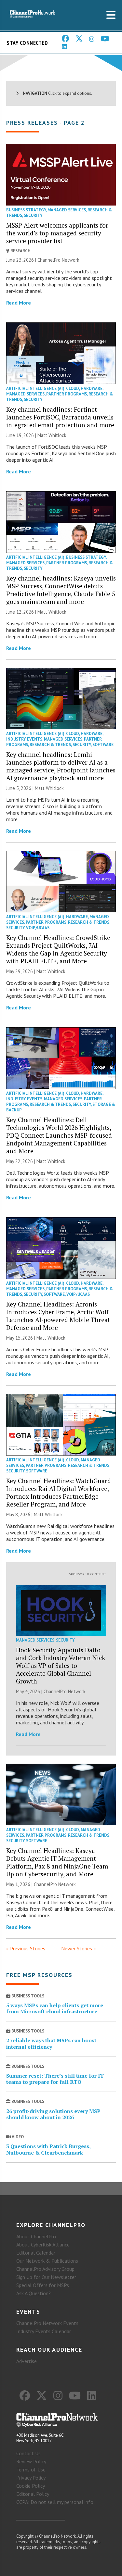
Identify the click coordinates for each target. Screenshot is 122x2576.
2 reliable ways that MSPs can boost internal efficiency (51, 2043)
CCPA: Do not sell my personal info (55, 2502)
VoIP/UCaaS (38, 928)
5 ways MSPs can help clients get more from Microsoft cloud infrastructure (55, 2008)
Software (103, 745)
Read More (19, 303)
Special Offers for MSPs (43, 2285)
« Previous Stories (26, 1948)
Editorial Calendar (36, 2253)
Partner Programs (67, 394)
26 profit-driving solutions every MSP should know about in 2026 (53, 2114)
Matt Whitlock (52, 435)
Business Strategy (26, 210)
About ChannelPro (36, 2236)
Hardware (92, 388)
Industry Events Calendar (44, 2331)
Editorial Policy (33, 2494)
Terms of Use (31, 2470)
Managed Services (67, 210)
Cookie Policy (31, 2486)
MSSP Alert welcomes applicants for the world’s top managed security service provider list (57, 233)
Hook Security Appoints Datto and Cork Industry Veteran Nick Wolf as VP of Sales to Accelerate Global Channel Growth (61, 1665)
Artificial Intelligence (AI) (35, 388)
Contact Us (28, 2453)
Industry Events (24, 739)
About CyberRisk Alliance (43, 2245)
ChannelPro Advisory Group (45, 2269)
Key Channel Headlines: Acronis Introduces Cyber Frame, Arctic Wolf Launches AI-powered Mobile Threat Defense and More (58, 1316)
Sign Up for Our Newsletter (46, 2277)
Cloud (73, 388)
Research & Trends (50, 745)
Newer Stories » (79, 1948)
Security (33, 215)
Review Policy (31, 2461)
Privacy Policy (31, 2478)
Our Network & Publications (47, 2261)
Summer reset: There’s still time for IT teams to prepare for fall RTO (55, 2079)
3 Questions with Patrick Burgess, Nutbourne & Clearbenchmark (48, 2149)
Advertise (27, 2361)
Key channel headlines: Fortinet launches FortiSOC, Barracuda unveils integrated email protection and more (60, 417)
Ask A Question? (34, 2293)
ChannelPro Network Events (47, 2323)
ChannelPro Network (58, 260)
